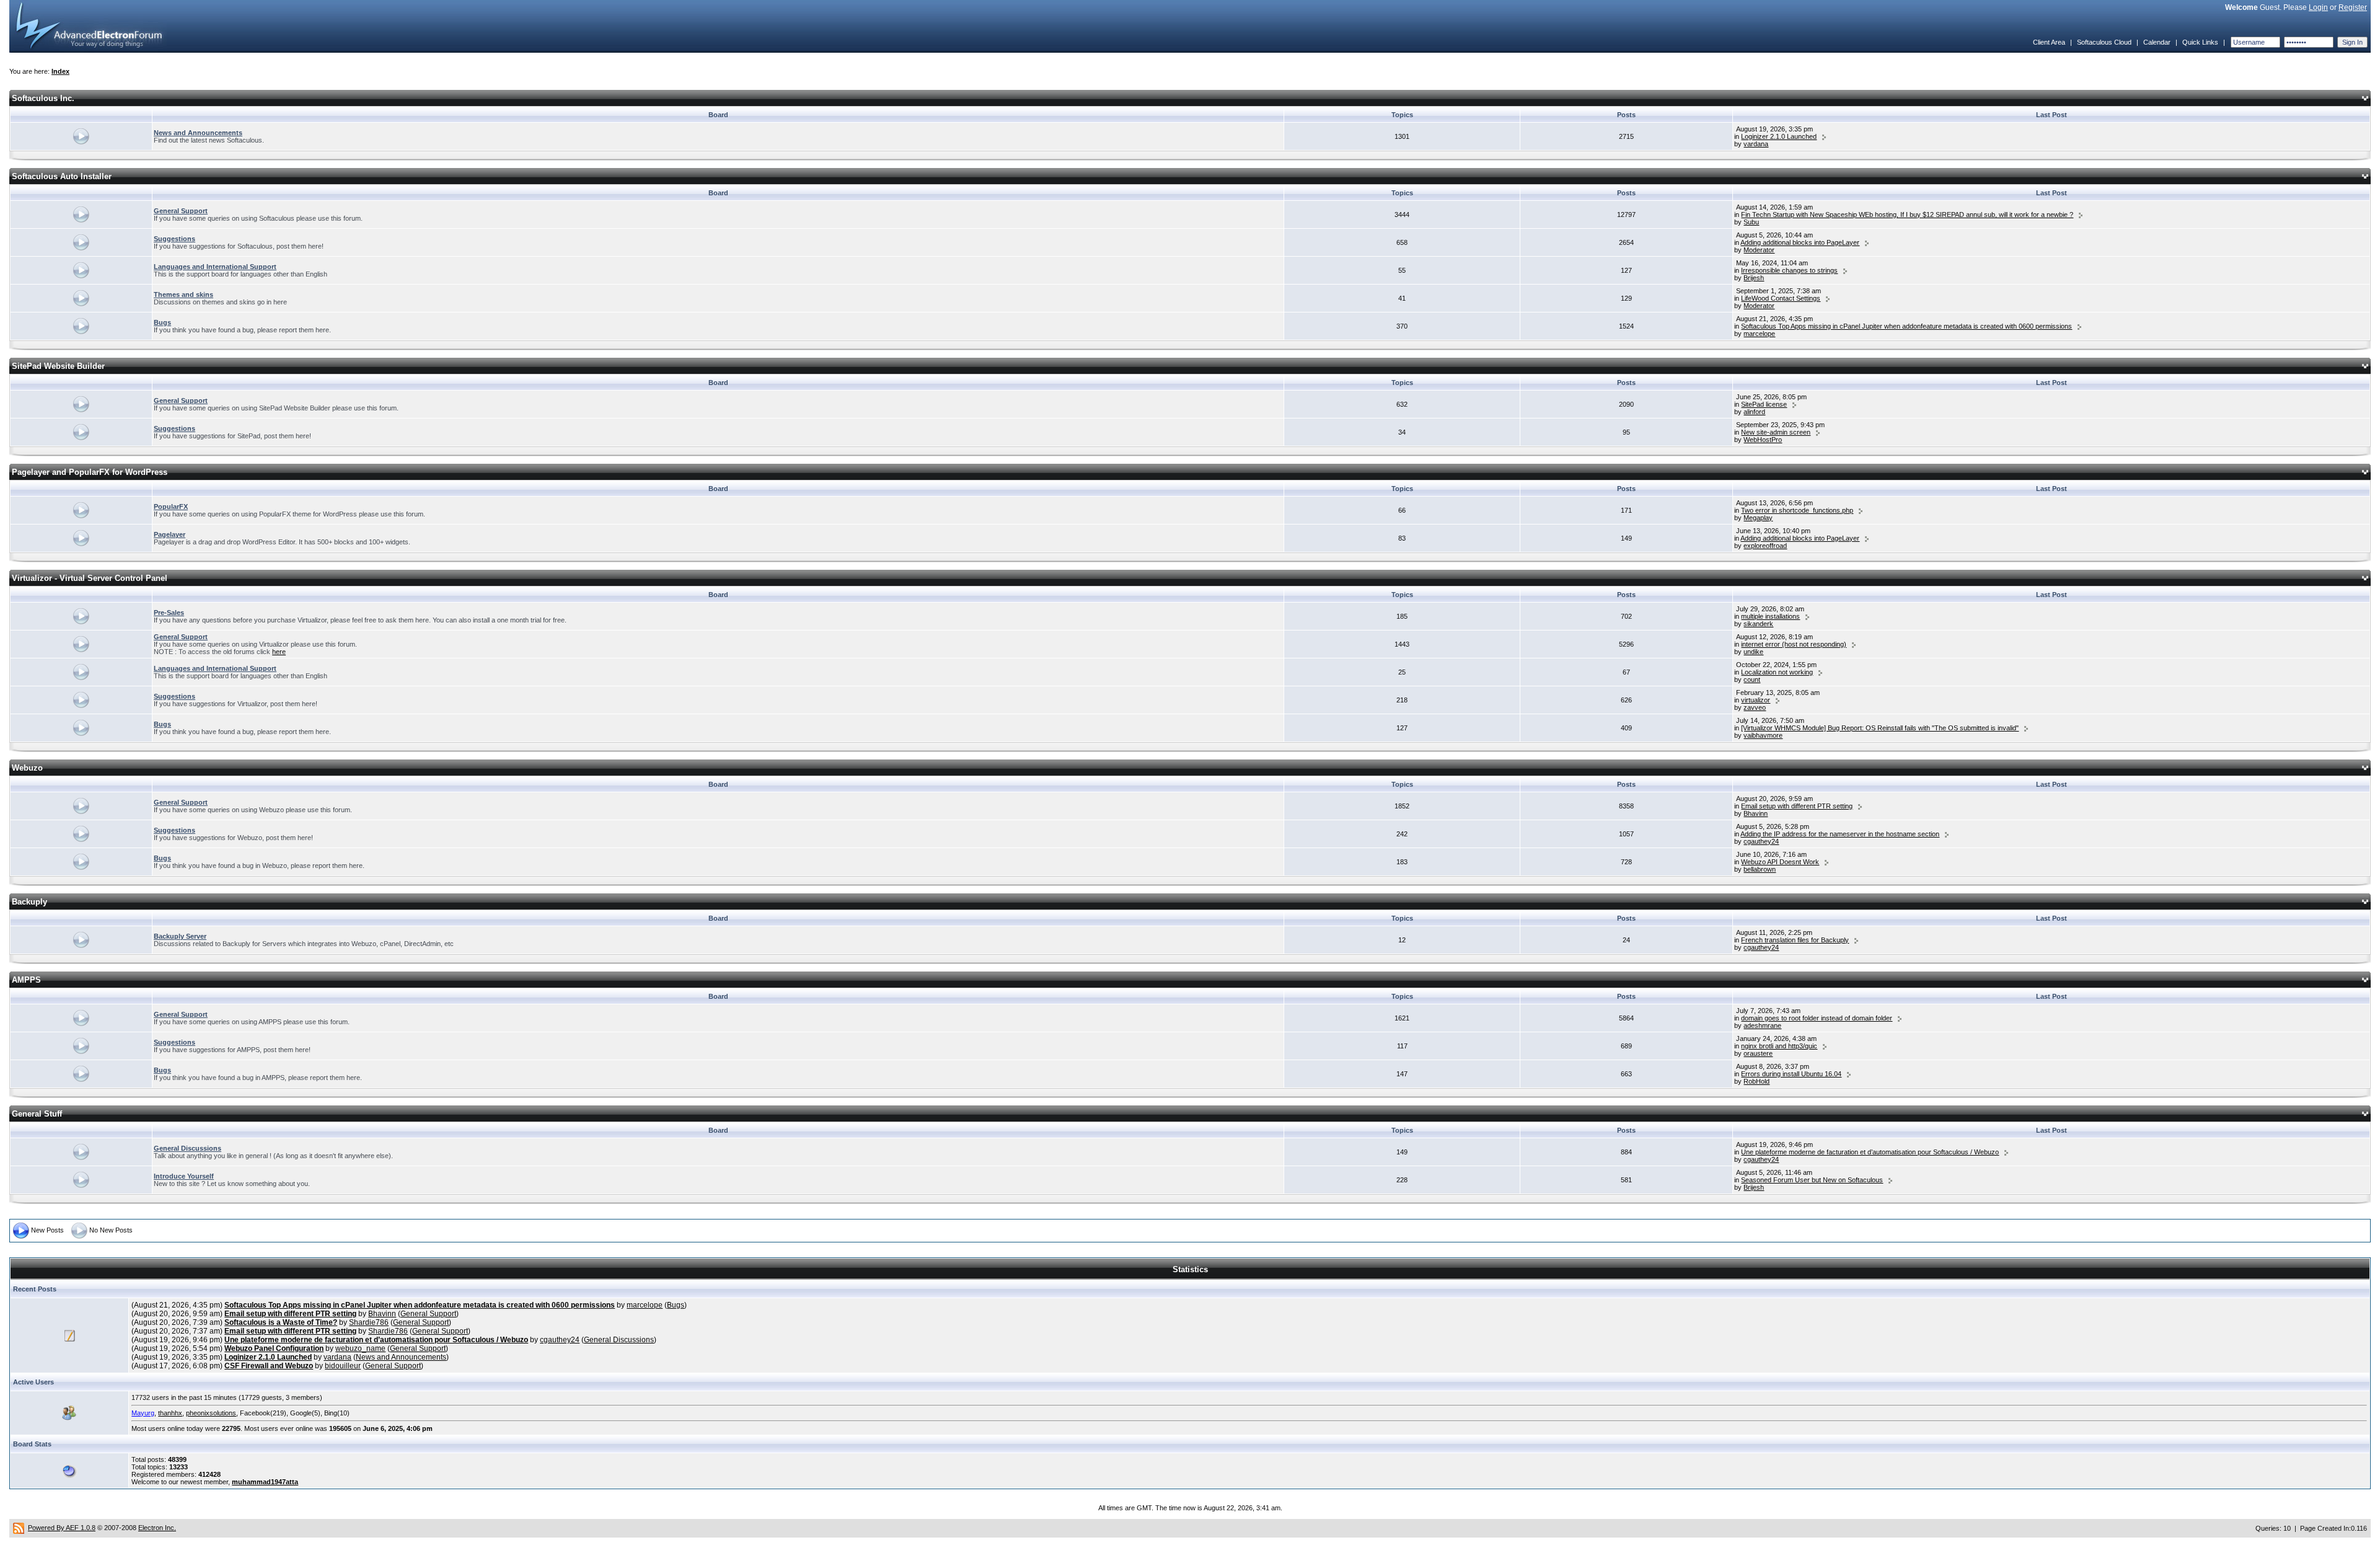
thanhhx (170, 1413)
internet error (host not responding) (1794, 644)
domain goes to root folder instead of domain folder (1817, 1018)
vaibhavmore (1763, 735)
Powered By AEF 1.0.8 (62, 1528)
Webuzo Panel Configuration (274, 1348)
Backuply (29, 902)
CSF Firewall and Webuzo (269, 1366)
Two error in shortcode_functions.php (1797, 510)
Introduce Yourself (184, 1176)
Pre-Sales (169, 613)
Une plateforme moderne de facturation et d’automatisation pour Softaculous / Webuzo (1870, 1152)
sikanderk (1758, 624)
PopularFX (171, 507)
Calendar (2157, 42)
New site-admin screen (1776, 432)
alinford (1754, 412)
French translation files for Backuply (1795, 940)
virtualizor (1756, 700)
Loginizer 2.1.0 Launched (1779, 136)
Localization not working (1777, 672)
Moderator (1759, 250)
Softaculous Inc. (43, 98)
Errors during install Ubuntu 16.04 (1791, 1074)
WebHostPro (1763, 440)
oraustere (1758, 1053)
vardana (1756, 144)
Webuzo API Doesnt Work (1780, 862)
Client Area (2049, 42)
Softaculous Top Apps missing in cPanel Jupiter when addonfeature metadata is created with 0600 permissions (1906, 326)
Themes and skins (183, 294)
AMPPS (26, 980)
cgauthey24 (1761, 841)
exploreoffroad (1765, 546)
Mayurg (143, 1413)
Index (60, 71)
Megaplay (1758, 518)
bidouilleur (343, 1366)
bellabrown (1760, 869)
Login (2318, 7)
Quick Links (2200, 42)
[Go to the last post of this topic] (1824, 136)
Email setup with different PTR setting (1797, 806)
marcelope (1759, 334)
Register (2353, 7)
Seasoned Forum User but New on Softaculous (1812, 1180)
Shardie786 (369, 1322)
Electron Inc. (157, 1528)
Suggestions (174, 239)
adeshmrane (1762, 1025)
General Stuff (37, 1114)
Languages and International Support (215, 267)
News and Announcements (198, 133)
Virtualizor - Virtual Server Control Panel (90, 578)
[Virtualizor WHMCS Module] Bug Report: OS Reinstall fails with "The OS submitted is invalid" (1880, 728)
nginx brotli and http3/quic (1779, 1046)
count (1752, 680)
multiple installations (1770, 616)
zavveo (1755, 707)
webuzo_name (360, 1348)
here (279, 652)
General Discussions (187, 1148)
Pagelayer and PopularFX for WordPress (90, 472)
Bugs (162, 322)
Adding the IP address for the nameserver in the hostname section (1840, 834)
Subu (1751, 222)
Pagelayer (170, 534)
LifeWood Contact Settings (1781, 298)
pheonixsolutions (211, 1413)
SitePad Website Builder (58, 366)
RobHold (1756, 1081)
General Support (181, 211)
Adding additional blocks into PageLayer (1800, 242)
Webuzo (27, 768)
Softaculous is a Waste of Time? (281, 1322)
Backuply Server (180, 936)
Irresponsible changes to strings (1789, 270)
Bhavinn (1756, 813)
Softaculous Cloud (2104, 42)
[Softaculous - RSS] (19, 1528)
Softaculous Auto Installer (62, 176)
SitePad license (1764, 404)
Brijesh (1754, 278)
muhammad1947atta (265, 1482)
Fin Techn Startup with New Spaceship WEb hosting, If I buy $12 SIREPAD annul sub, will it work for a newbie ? (1907, 215)
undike (1753, 652)
